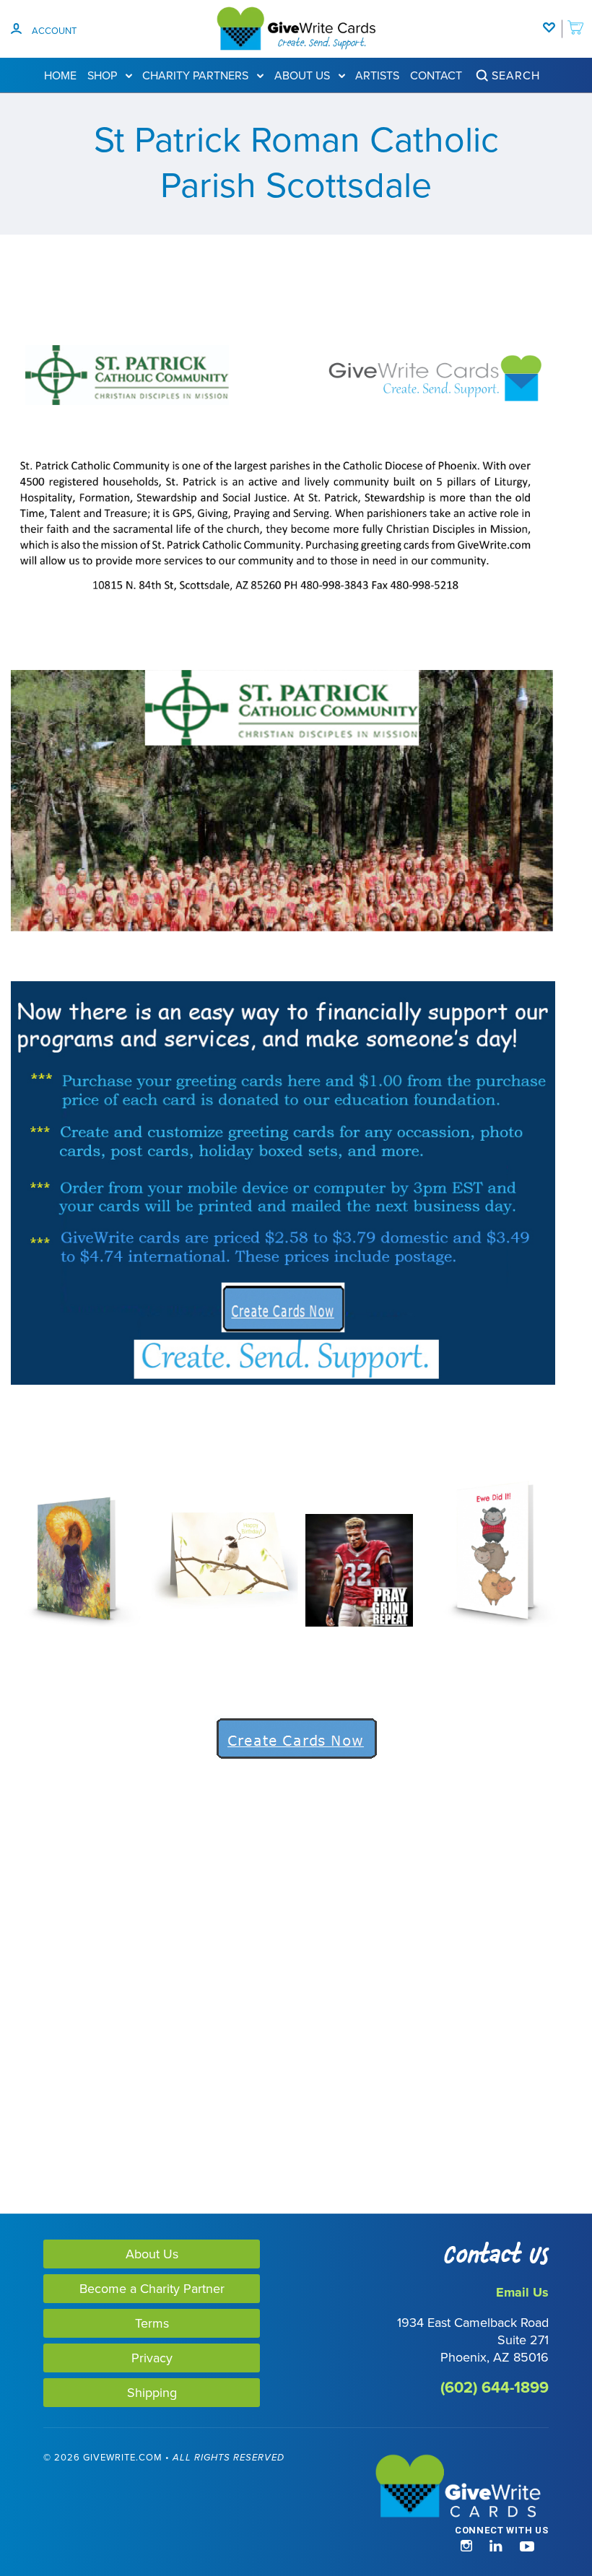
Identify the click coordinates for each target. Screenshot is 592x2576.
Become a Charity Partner (152, 2288)
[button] (71, 2521)
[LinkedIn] (496, 2547)
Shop (104, 75)
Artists (377, 75)
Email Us (522, 2292)
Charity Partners (197, 75)
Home (60, 75)
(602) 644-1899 (495, 2387)
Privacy (152, 2358)
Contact (436, 75)
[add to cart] (575, 20)
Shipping (152, 2392)
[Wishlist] (552, 20)
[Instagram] (466, 2547)
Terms (152, 2323)
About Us (304, 75)
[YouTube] (527, 2547)
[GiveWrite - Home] (422, 2487)
